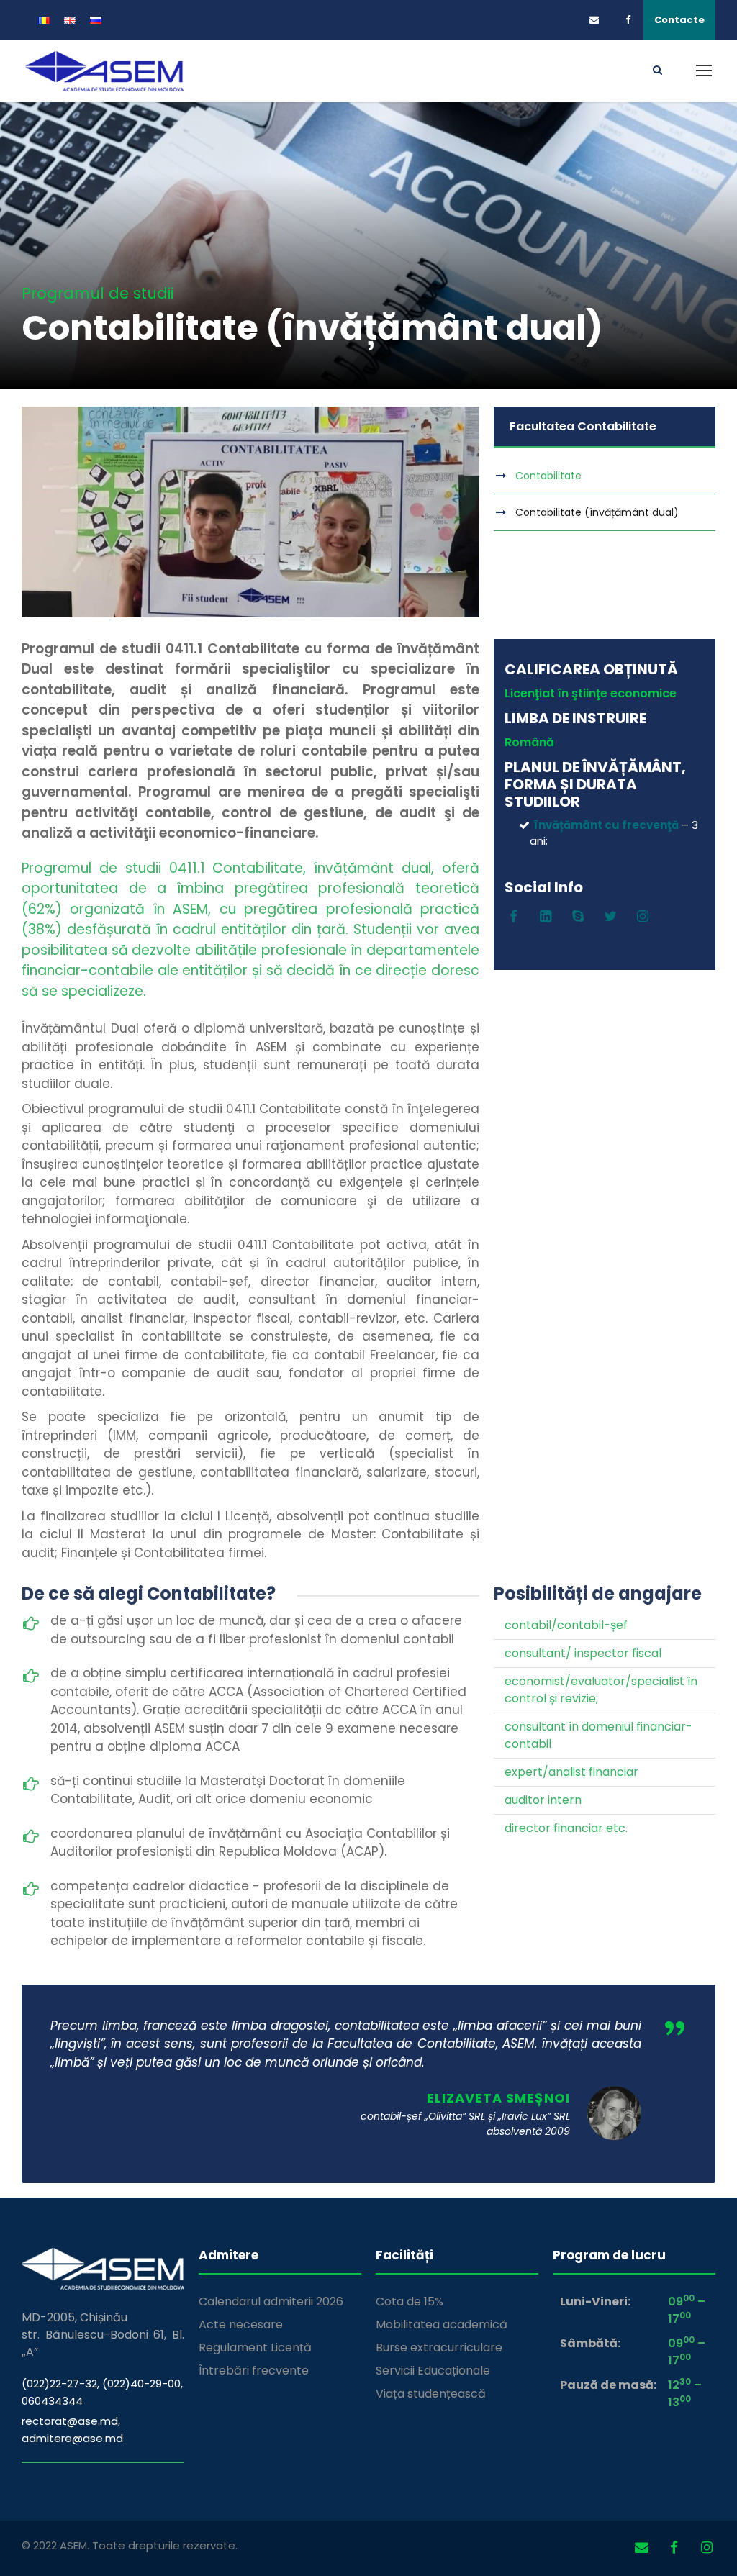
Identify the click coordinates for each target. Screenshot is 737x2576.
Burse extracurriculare (439, 2348)
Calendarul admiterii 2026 (271, 2301)
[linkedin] (546, 917)
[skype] (578, 917)
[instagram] (643, 917)
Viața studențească (431, 2394)
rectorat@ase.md (70, 2421)
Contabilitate (548, 476)
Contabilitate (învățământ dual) (597, 512)
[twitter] (611, 917)
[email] (598, 20)
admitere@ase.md (72, 2438)
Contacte (679, 20)
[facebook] (634, 20)
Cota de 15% (410, 2301)
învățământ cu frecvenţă (606, 825)
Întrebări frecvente (254, 2371)
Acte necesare (241, 2325)
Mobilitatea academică (442, 2325)
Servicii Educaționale (433, 2371)
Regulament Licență (255, 2348)
